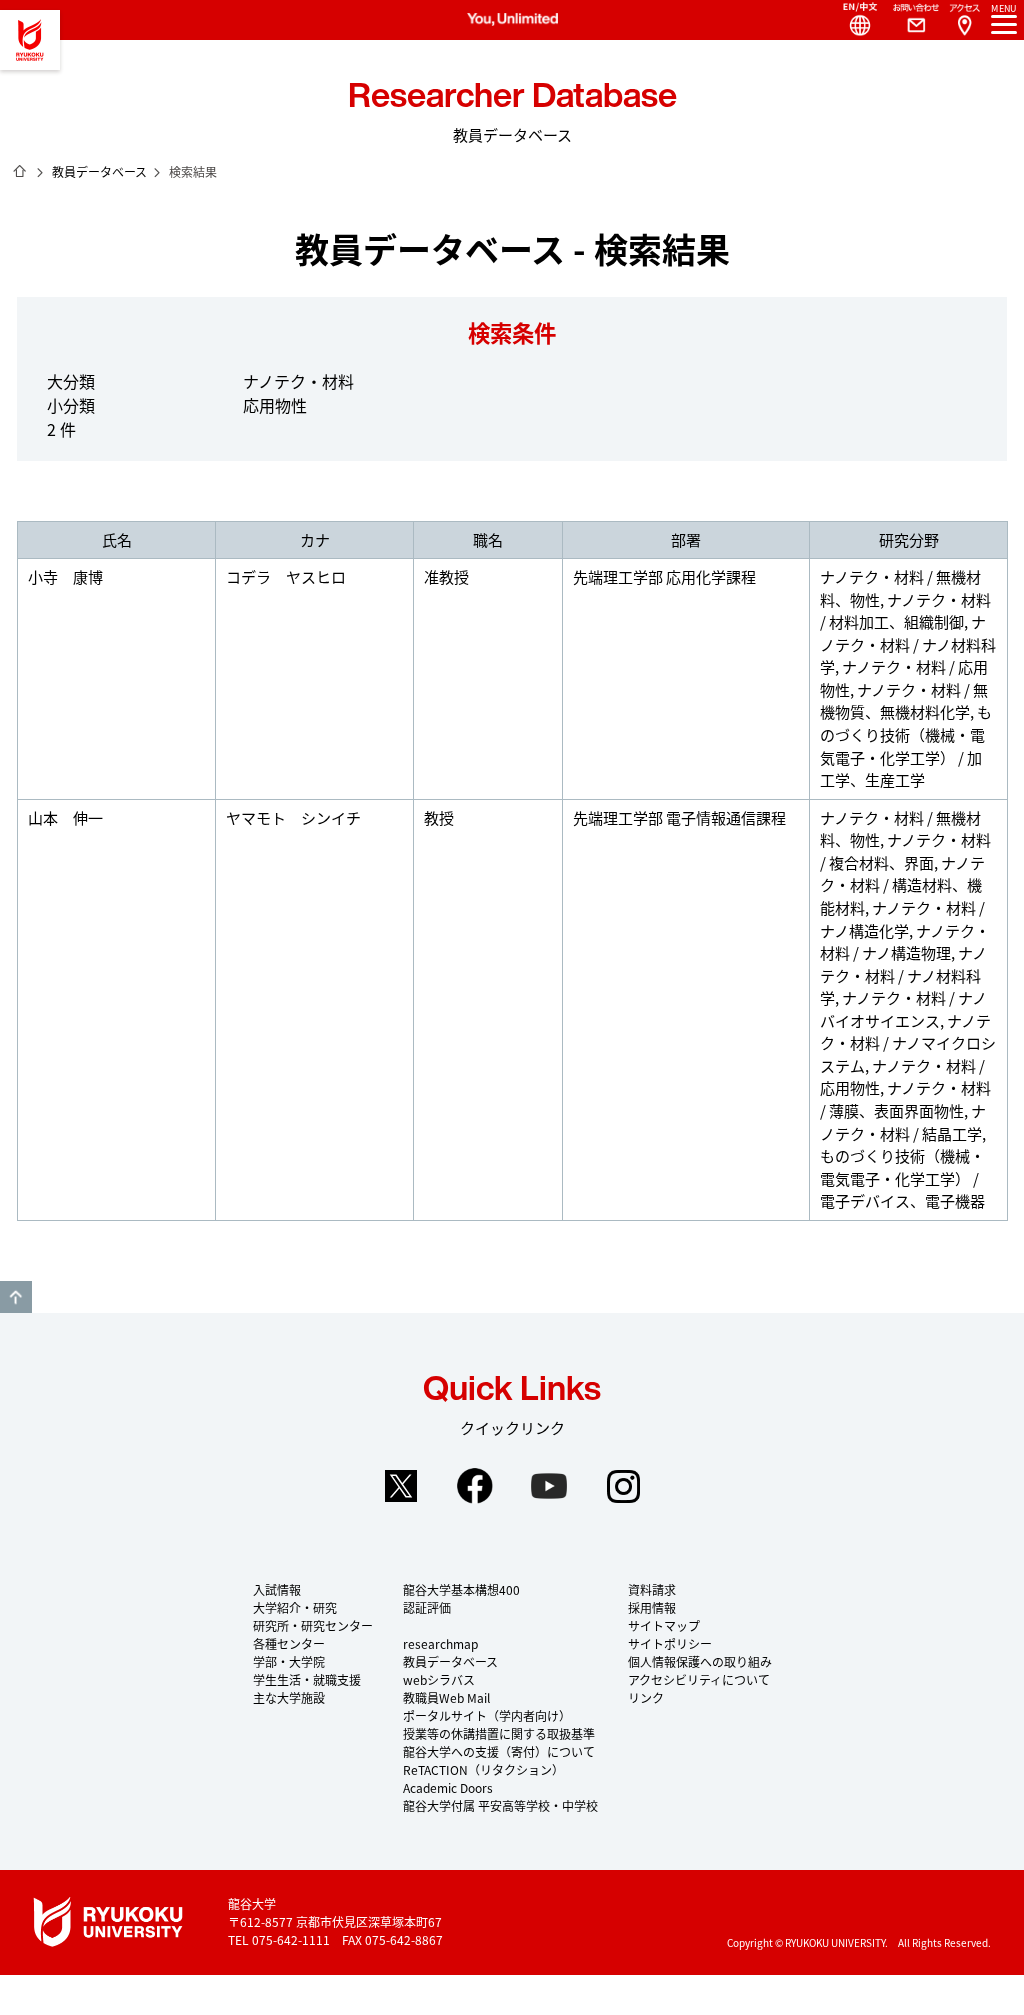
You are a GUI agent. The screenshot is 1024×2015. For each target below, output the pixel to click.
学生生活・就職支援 (307, 1679)
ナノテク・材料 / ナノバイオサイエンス (903, 1009)
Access (964, 20)
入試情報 (277, 1589)
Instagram (623, 1486)
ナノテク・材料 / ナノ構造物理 (905, 942)
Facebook (475, 1486)
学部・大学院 (289, 1661)
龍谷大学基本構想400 (461, 1589)
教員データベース (99, 171)
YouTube (549, 1486)
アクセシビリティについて (699, 1679)
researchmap (440, 1643)
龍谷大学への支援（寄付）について (499, 1751)
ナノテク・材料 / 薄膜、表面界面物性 (905, 1099)
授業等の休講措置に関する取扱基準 (499, 1733)
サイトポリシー (670, 1643)
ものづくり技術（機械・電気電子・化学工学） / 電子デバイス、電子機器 (902, 1178)
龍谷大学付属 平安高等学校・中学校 (500, 1805)
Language (852, 20)
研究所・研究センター (313, 1625)
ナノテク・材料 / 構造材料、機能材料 (902, 885)
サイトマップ (664, 1625)
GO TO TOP (16, 1297)
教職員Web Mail (446, 1697)
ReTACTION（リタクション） (483, 1769)
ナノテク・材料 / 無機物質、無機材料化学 (904, 701)
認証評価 (427, 1607)
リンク (646, 1697)
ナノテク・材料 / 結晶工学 (903, 1122)
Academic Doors (448, 1787)
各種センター (289, 1643)
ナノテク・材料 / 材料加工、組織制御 (905, 611)
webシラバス (439, 1679)
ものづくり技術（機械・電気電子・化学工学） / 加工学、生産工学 (906, 745)
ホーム (20, 171)
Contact (908, 20)
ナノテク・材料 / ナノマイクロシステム (908, 1043)
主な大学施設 (289, 1697)
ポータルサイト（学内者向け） (487, 1715)
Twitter (401, 1486)
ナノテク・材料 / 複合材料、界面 (905, 851)
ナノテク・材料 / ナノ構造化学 (902, 919)
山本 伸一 (65, 817)
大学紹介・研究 (295, 1607)
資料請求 (652, 1589)
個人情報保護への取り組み (700, 1661)
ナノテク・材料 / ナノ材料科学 (908, 644)
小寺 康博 (65, 576)
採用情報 (652, 1607)
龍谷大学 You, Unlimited (30, 40)
